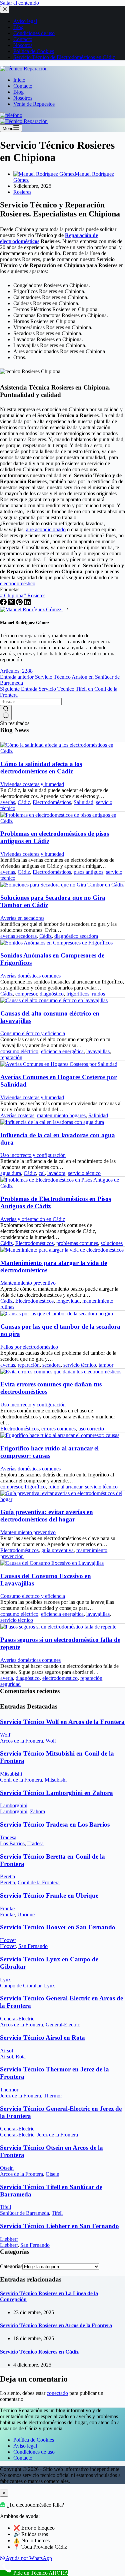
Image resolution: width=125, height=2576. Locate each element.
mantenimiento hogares (61, 1115)
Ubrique (26, 1914)
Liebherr (9, 2239)
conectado (57, 2393)
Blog (18, 92)
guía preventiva (57, 1550)
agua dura (11, 1173)
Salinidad (83, 802)
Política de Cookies (34, 2440)
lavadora (56, 1173)
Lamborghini (14, 1805)
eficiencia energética (62, 1051)
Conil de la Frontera (21, 1780)
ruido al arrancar (65, 1487)
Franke (7, 1908)
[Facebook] (4, 603)
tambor (106, 1365)
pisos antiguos (88, 872)
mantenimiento (98, 1301)
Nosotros (23, 98)
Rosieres (22, 192)
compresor (26, 994)
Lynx (5, 1980)
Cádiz (24, 802)
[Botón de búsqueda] (6, 713)
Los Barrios (12, 1843)
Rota (21, 2057)
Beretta (7, 1876)
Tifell (5, 2207)
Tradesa (8, 1837)
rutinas (7, 1307)
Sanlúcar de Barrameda (24, 2213)
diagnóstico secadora (76, 936)
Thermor (9, 2090)
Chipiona (12, 595)
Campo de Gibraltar (21, 1986)
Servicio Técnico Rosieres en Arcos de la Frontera (56, 2325)
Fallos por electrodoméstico (29, 1347)
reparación (11, 1057)
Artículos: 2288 (16, 671)
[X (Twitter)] (12, 603)
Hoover (8, 1940)
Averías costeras (17, 1115)
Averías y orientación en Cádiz (33, 1219)
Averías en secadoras (22, 918)
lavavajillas (98, 1051)
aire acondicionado (46, 529)
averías (8, 802)
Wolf (5, 1735)
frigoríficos (78, 994)
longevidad (68, 1301)
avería (7, 1678)
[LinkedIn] (27, 603)
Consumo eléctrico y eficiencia (33, 1033)
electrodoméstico (18, 583)
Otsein (7, 2168)
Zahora (37, 1811)
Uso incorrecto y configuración (33, 1155)
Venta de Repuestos (34, 104)
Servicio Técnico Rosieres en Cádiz (39, 2352)
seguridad (10, 1684)
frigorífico (35, 1487)
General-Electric (17, 2019)
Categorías (11, 2266)
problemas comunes (77, 1243)
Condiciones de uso (34, 2452)
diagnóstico (52, 994)
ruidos (98, 994)
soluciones (112, 1243)
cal (42, 1173)
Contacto (23, 86)
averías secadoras (18, 936)
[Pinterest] (20, 603)
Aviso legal (25, 2446)
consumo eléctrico (19, 1051)
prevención (12, 1556)
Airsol (6, 2051)
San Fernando (33, 1946)
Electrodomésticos (52, 802)
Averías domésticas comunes (30, 976)
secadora (51, 1365)
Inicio (19, 80)
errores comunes (58, 1429)
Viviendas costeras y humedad (32, 784)
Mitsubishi (11, 1774)
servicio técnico (84, 1173)
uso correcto (91, 1429)
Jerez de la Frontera (20, 2096)
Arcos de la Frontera (21, 1741)
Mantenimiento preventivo (28, 1283)
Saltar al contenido (19, 3)
